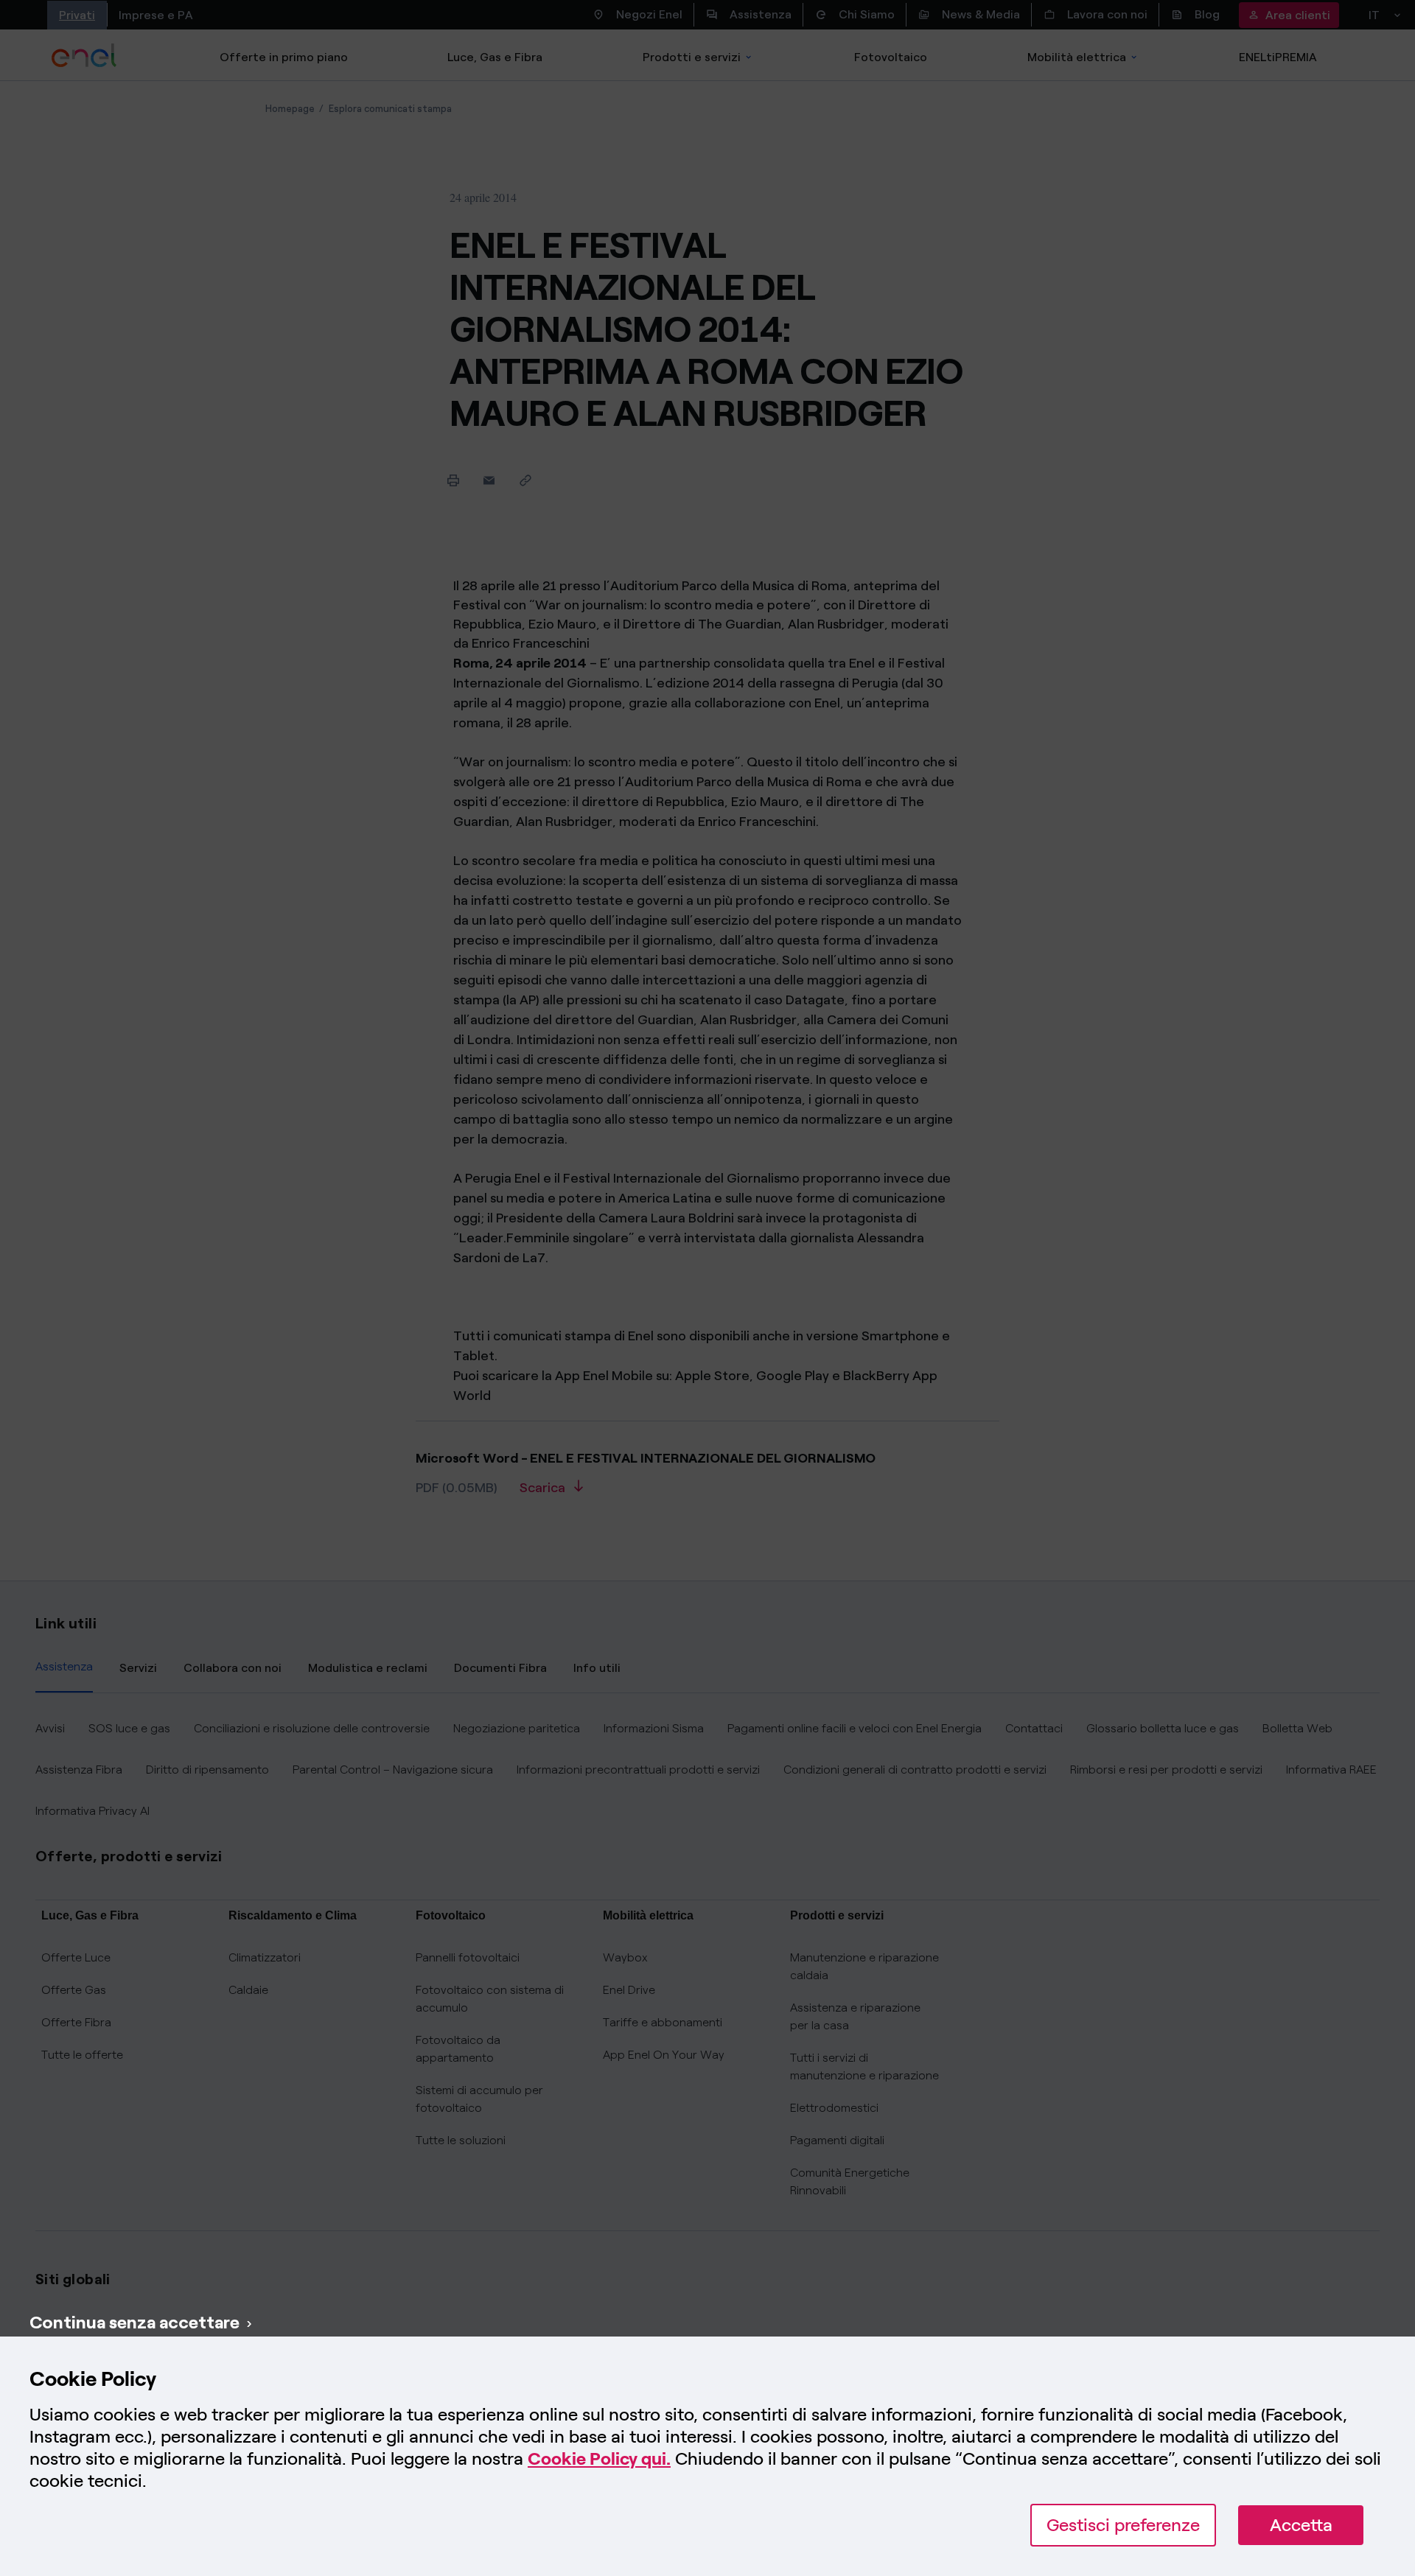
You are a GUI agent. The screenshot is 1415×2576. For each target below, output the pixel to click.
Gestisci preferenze (1123, 2525)
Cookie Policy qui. (599, 2458)
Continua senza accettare (134, 2322)
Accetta (1301, 2525)
